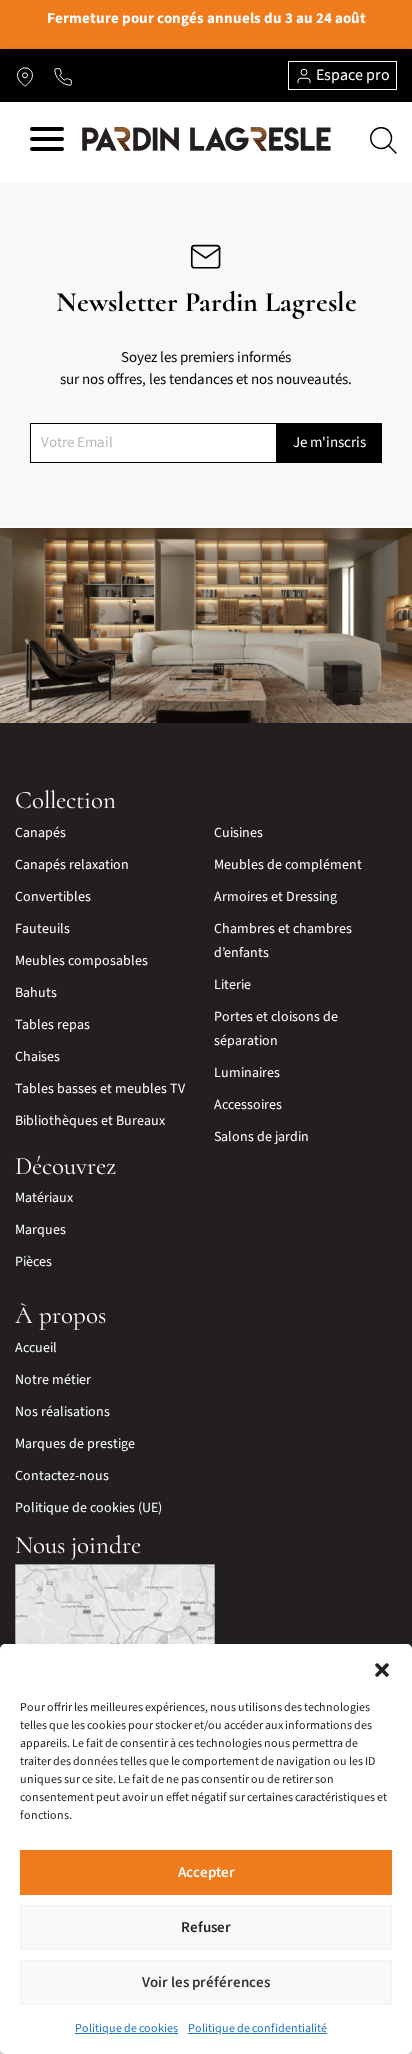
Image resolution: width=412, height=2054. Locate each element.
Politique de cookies (126, 2028)
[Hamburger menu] (47, 142)
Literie (232, 985)
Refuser (206, 1927)
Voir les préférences (206, 1982)
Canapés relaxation (72, 865)
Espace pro (351, 75)
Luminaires (247, 1073)
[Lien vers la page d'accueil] (206, 140)
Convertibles (53, 897)
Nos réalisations (62, 1412)
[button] (382, 1669)
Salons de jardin (261, 1137)
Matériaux (44, 1198)
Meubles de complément (288, 865)
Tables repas (52, 1025)
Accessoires (248, 1105)
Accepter (206, 1872)
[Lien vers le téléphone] (63, 76)
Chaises (37, 1057)
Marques (40, 1230)
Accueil (36, 1348)
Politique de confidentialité (257, 2028)
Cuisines (238, 833)
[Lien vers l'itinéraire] (25, 76)
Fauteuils (42, 929)
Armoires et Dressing (275, 897)
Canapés (40, 833)
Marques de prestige (75, 1444)
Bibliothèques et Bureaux (90, 1121)
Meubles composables (81, 961)
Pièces (33, 1262)
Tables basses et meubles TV (100, 1089)
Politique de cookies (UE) (88, 1508)
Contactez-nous (62, 1476)
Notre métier (53, 1380)
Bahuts (36, 993)
